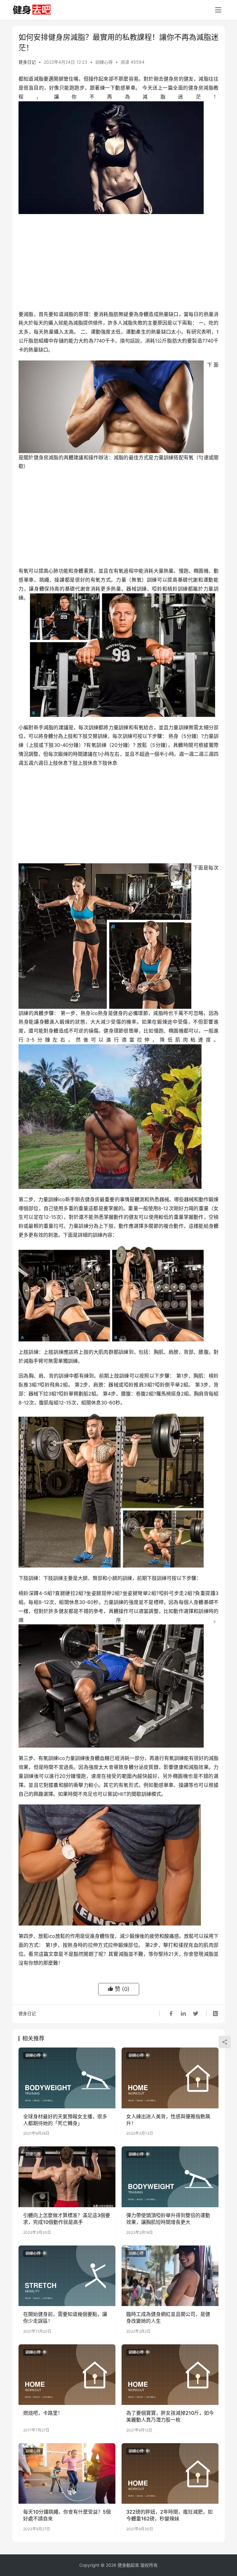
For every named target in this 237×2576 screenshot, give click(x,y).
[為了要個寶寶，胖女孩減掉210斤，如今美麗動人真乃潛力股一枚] (170, 2375)
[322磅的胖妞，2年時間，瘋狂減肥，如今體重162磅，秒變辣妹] (170, 2473)
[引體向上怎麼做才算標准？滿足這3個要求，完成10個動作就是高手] (67, 2177)
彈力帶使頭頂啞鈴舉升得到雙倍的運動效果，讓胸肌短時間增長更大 (168, 2219)
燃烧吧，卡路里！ (43, 2413)
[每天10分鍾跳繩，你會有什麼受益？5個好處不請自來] (67, 2473)
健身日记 (27, 62)
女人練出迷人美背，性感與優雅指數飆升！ (168, 2120)
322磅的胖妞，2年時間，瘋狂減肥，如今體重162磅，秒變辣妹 (169, 2515)
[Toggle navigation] (218, 10)
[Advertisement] (118, 263)
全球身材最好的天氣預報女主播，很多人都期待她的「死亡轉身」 (65, 2120)
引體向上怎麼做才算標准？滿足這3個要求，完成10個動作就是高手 (67, 2219)
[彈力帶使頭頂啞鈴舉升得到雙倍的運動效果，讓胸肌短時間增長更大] (170, 2177)
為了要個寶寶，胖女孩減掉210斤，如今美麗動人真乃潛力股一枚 (170, 2416)
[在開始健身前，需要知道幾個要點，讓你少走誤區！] (67, 2276)
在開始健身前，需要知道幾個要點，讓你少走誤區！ (65, 2317)
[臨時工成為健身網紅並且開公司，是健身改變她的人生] (170, 2276)
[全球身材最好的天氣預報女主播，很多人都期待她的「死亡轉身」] (67, 2078)
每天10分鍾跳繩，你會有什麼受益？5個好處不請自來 (67, 2515)
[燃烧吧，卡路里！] (67, 2375)
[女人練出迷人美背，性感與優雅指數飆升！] (170, 2078)
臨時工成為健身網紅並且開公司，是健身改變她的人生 (168, 2317)
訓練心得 (104, 62)
